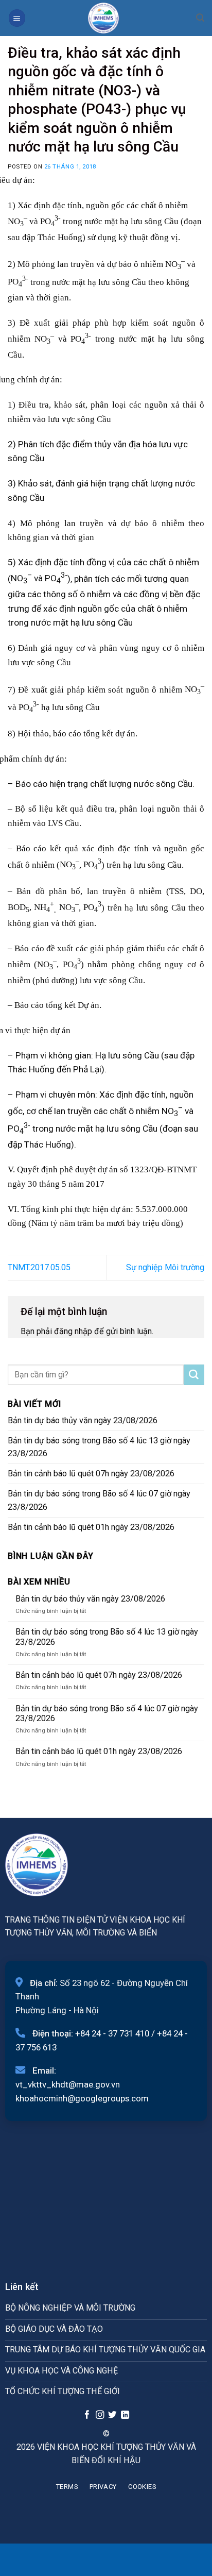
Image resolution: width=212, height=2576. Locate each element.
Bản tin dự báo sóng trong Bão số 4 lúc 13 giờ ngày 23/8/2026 (99, 1447)
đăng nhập (73, 1331)
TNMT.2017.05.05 (39, 1267)
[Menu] (17, 18)
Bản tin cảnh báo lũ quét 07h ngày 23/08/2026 (91, 1474)
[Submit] (194, 1375)
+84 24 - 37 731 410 (112, 2033)
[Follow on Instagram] (99, 2415)
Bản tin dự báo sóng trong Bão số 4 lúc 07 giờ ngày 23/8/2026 (99, 1500)
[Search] (200, 18)
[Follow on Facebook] (87, 2415)
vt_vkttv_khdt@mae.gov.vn (68, 2084)
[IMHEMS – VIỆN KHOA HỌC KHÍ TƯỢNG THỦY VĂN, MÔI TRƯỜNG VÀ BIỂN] (103, 18)
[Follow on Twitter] (112, 2415)
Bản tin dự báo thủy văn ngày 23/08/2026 (83, 1420)
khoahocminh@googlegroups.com (82, 2098)
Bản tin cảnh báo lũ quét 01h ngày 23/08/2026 (91, 1527)
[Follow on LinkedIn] (125, 2415)
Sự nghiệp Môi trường (165, 1267)
